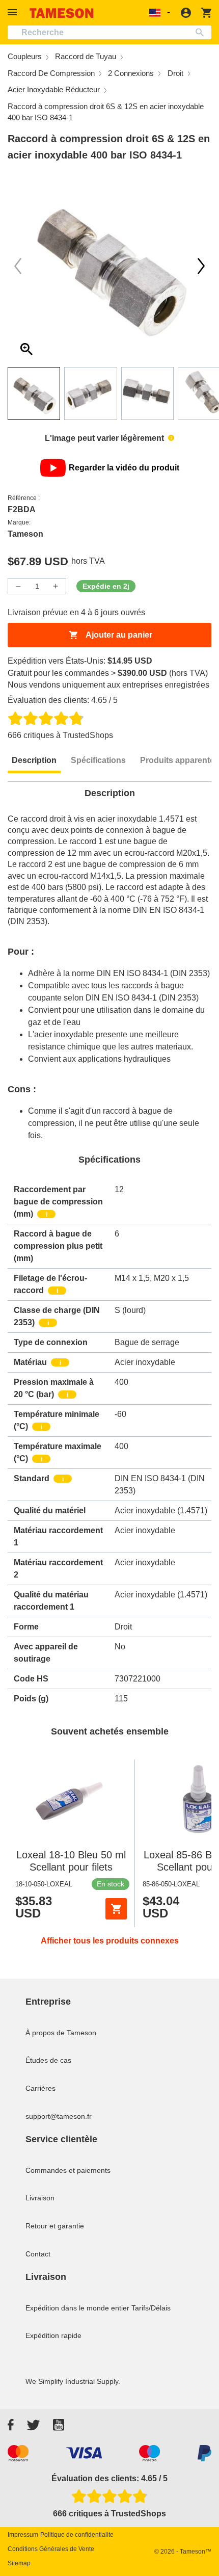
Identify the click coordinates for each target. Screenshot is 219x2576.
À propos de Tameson (61, 2033)
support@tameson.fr (59, 2116)
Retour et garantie (55, 2226)
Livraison (40, 2198)
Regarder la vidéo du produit (124, 468)
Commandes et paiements (68, 2170)
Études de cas (48, 2060)
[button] (14, 12)
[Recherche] (202, 32)
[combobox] (109, 32)
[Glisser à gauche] (201, 266)
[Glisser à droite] (18, 266)
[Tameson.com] (62, 13)
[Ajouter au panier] (116, 1909)
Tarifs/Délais (151, 2308)
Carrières (40, 2088)
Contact (38, 2254)
